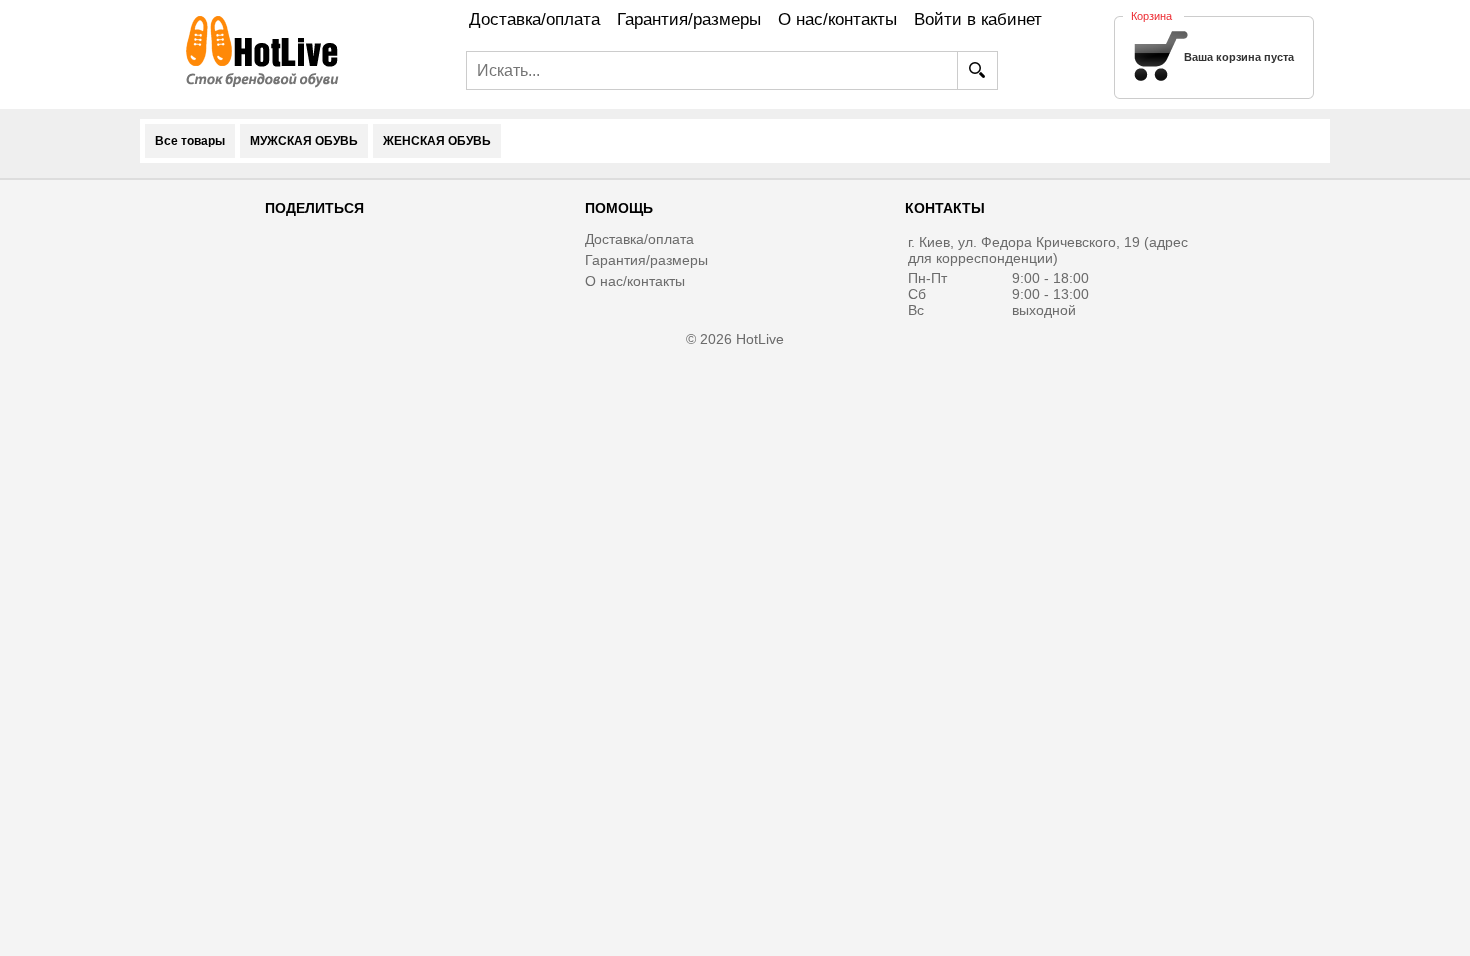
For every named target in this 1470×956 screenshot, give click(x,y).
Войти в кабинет (978, 19)
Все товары (190, 141)
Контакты (945, 208)
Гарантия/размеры (646, 260)
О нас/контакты (635, 281)
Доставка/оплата (639, 239)
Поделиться (314, 208)
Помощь (619, 208)
